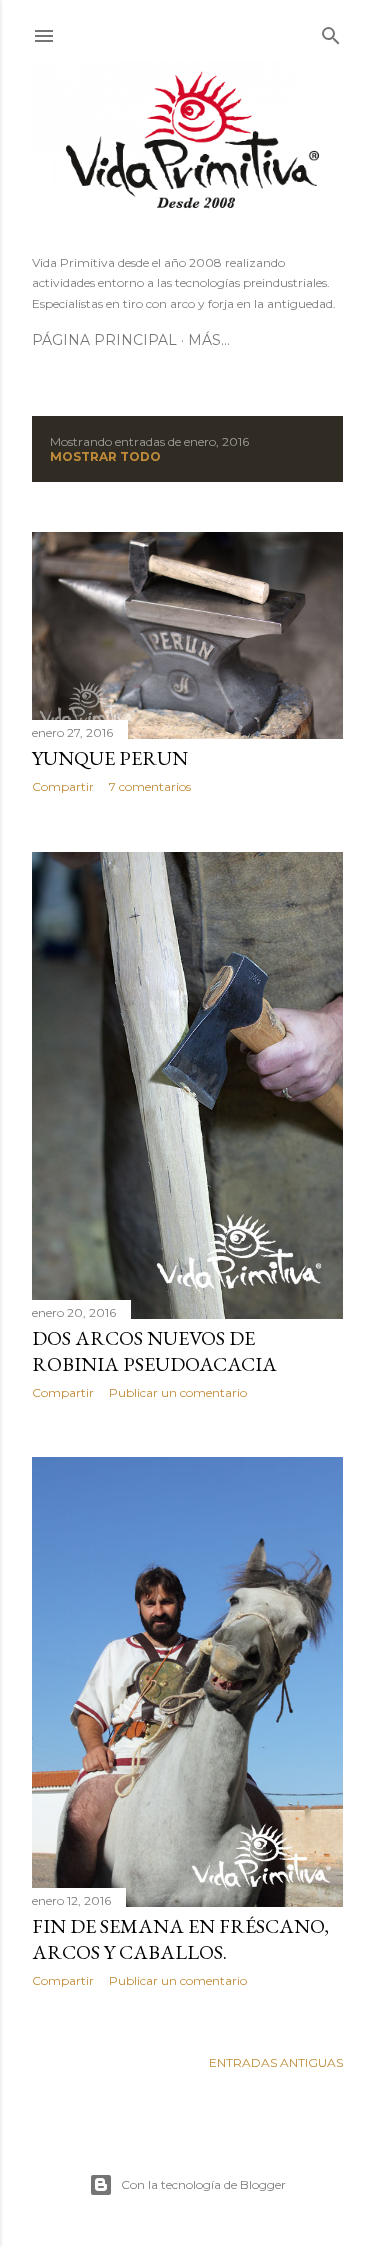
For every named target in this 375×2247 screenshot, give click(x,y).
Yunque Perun (110, 758)
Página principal (104, 340)
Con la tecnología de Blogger (203, 2184)
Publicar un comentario (178, 1392)
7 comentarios (150, 786)
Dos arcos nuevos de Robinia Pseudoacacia (154, 1351)
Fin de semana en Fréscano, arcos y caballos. (180, 1939)
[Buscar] (331, 31)
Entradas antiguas (276, 2062)
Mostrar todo (105, 456)
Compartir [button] (63, 786)
